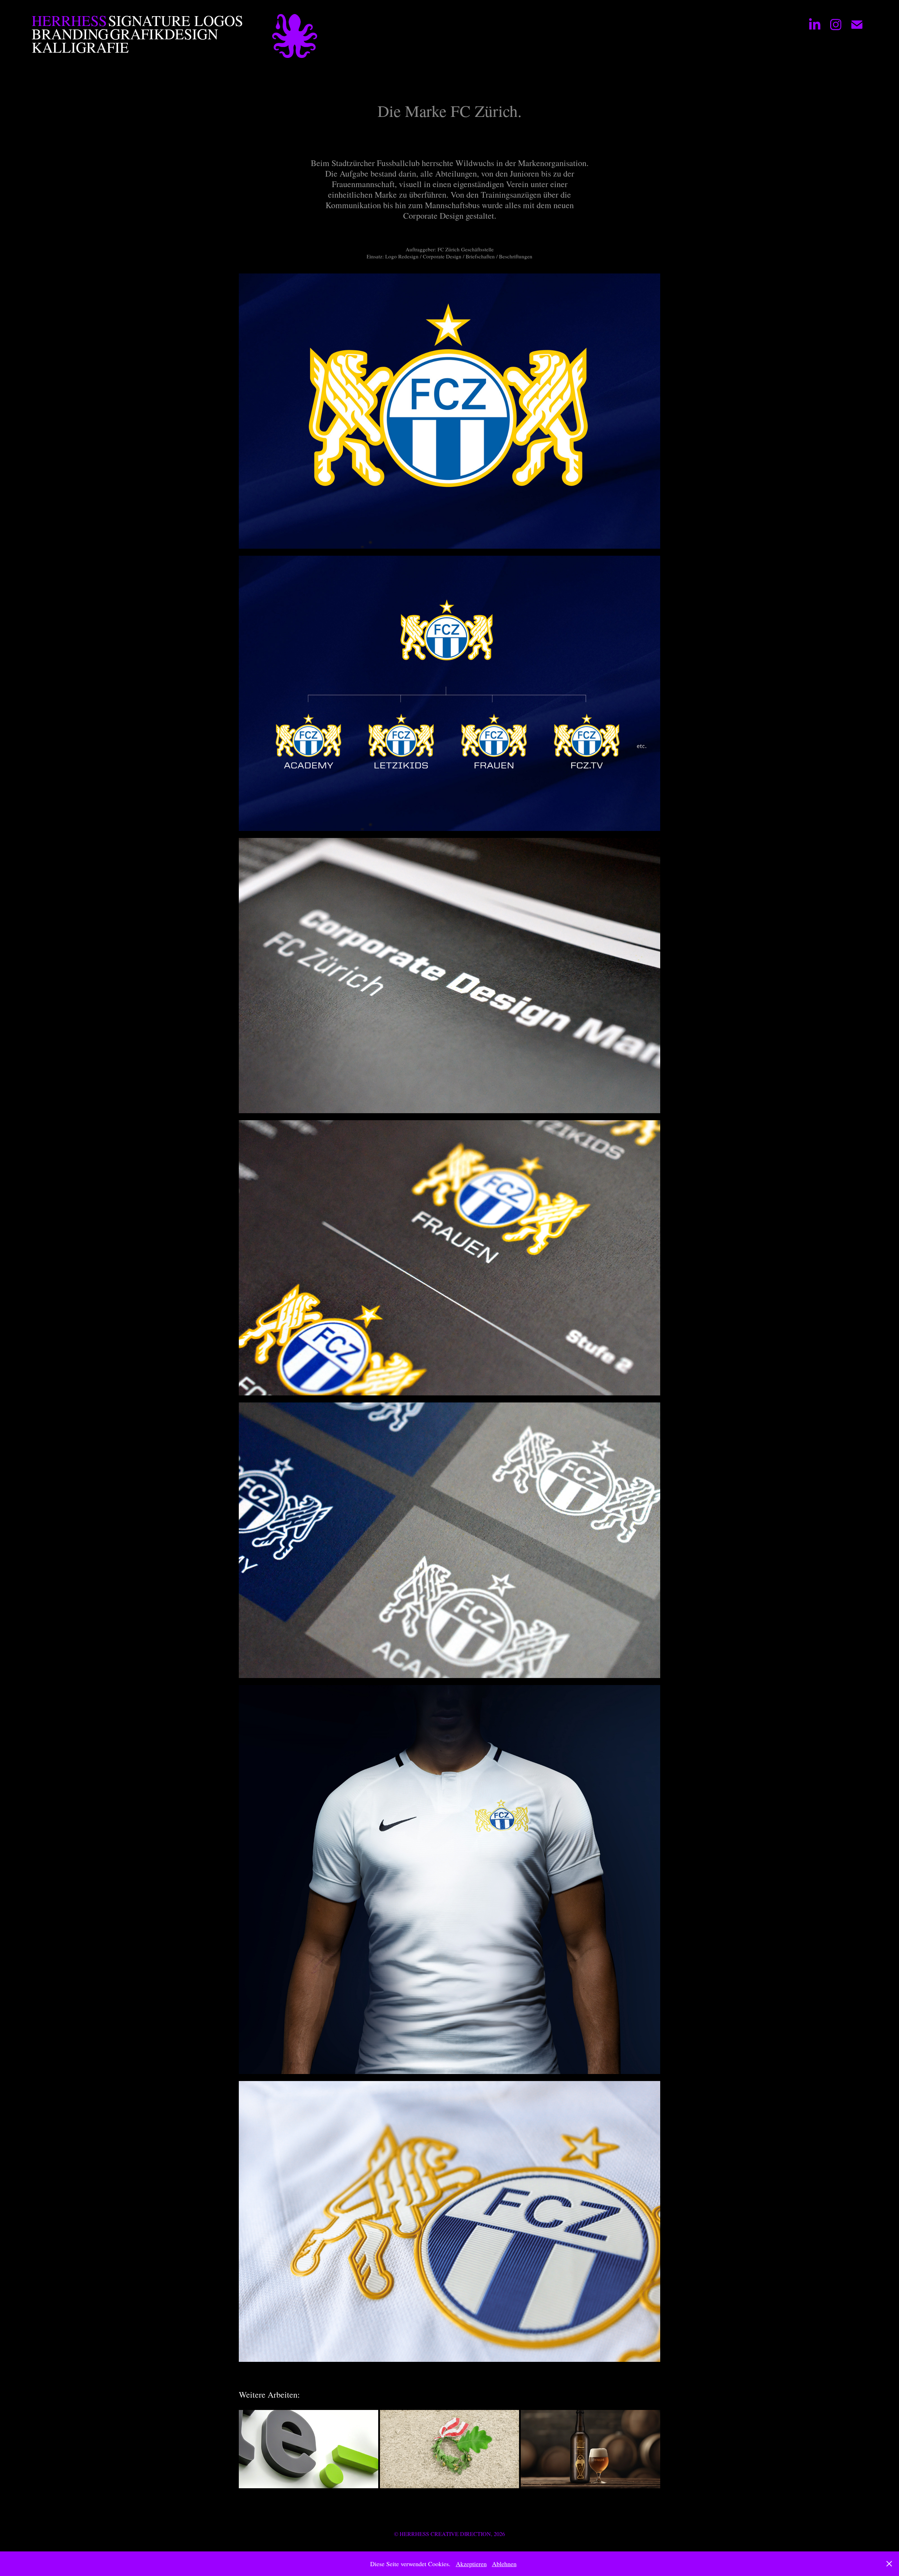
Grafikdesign (164, 34)
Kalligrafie (80, 47)
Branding (70, 34)
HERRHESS (69, 20)
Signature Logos (176, 20)
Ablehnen (504, 2564)
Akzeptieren (471, 2564)
